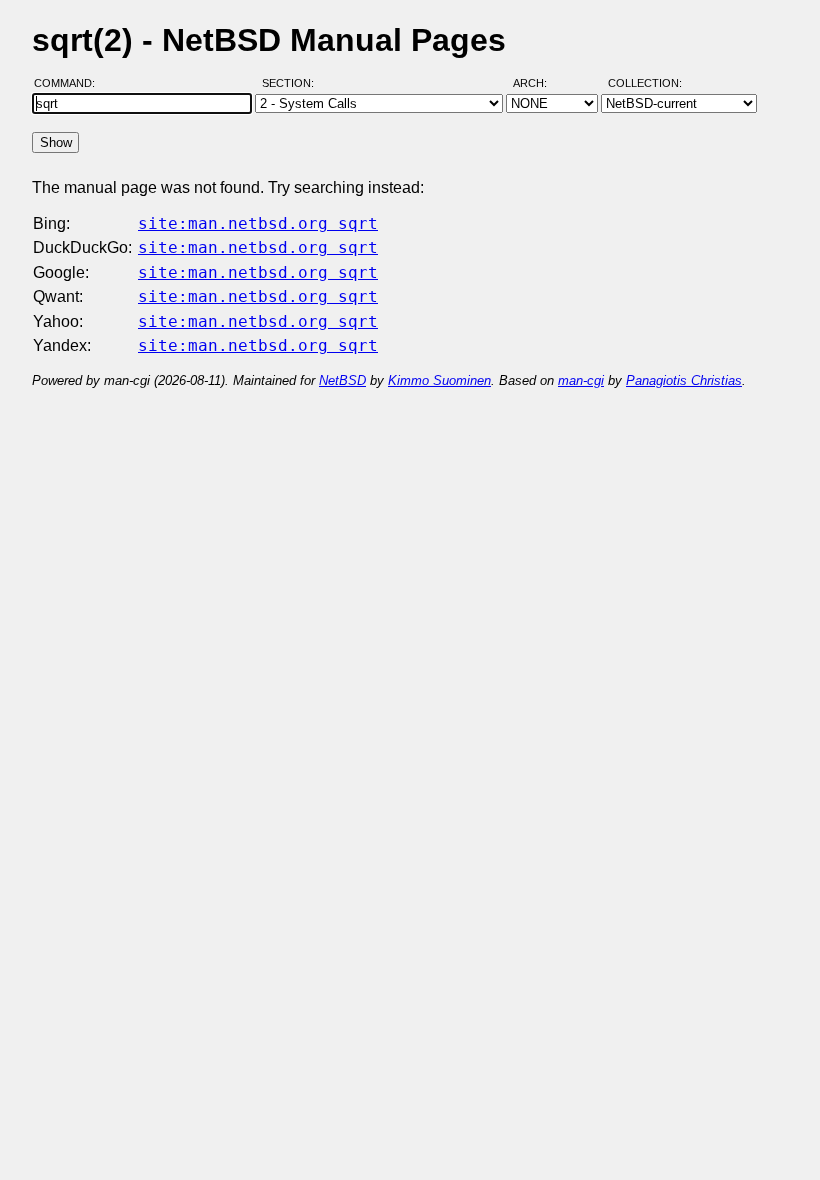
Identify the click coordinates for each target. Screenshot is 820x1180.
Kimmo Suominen (439, 380)
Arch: (539, 83)
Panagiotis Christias (684, 380)
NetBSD (342, 380)
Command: (70, 83)
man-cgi (581, 380)
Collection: (645, 83)
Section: (292, 83)
